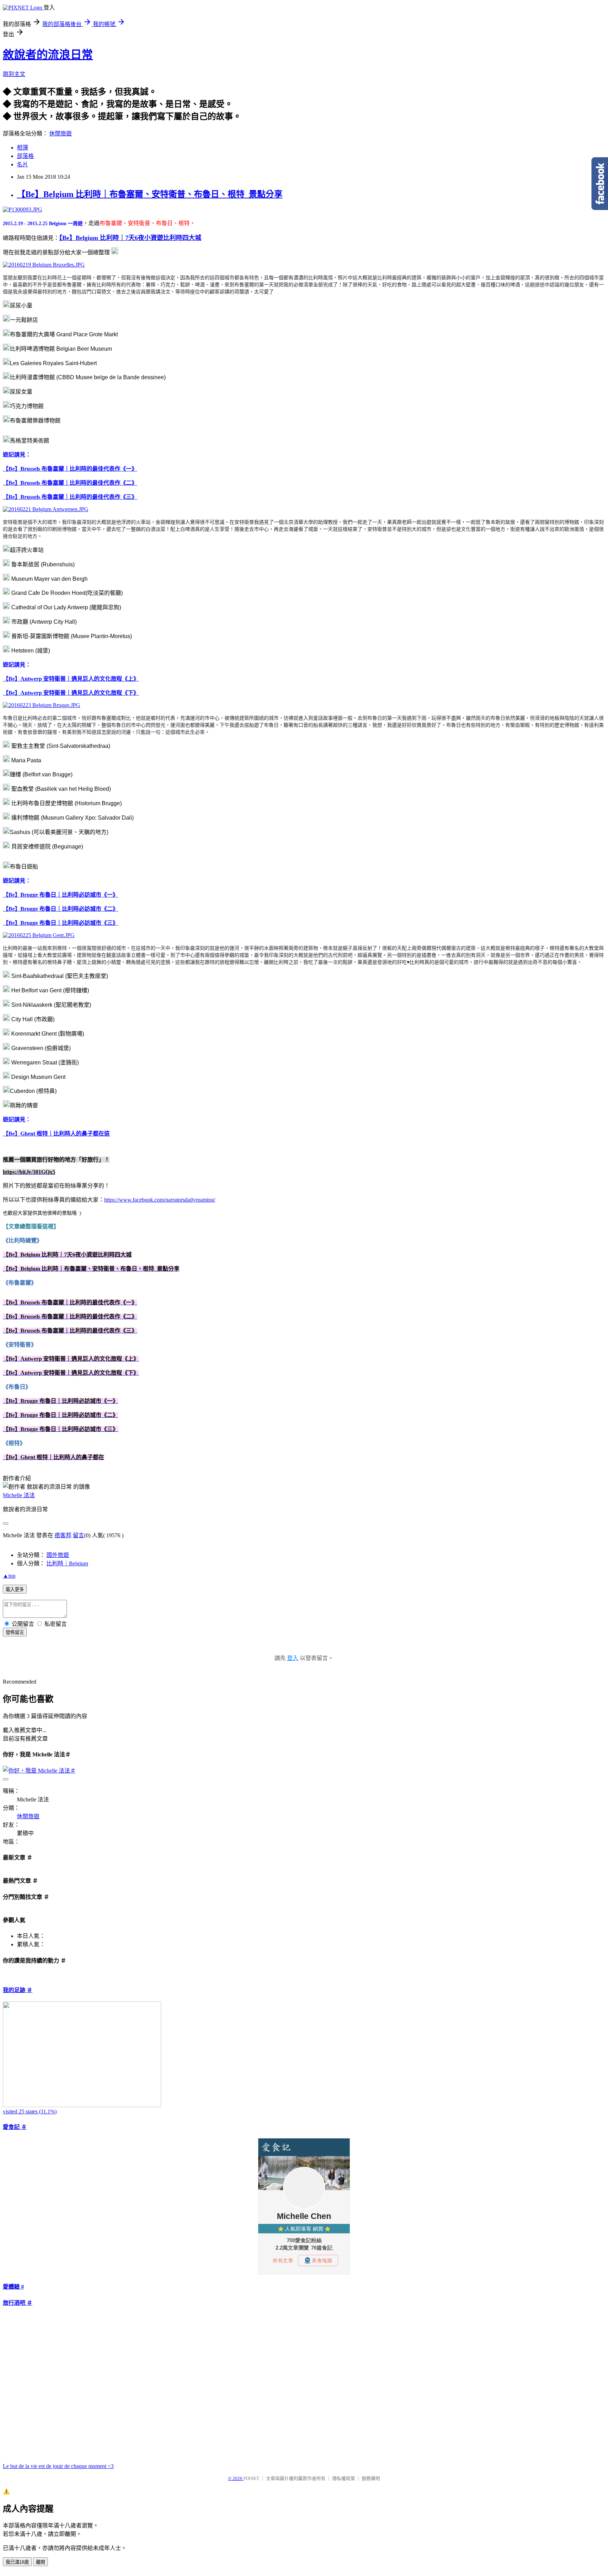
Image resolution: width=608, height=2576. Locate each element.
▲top (9, 1576)
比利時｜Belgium (67, 1563)
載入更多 (15, 1589)
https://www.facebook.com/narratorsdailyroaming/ (160, 1200)
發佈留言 (15, 1632)
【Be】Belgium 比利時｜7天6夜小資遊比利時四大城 (130, 238)
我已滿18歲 (17, 2562)
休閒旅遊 (61, 133)
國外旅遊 (58, 1555)
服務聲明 (371, 2478)
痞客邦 (63, 1535)
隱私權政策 (344, 2478)
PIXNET (251, 2478)
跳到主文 (14, 74)
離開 (40, 2562)
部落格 (25, 156)
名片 (23, 164)
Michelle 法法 (19, 1495)
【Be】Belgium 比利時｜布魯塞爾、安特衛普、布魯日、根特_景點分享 (150, 194)
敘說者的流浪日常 (48, 55)
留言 (78, 1535)
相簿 (23, 148)
